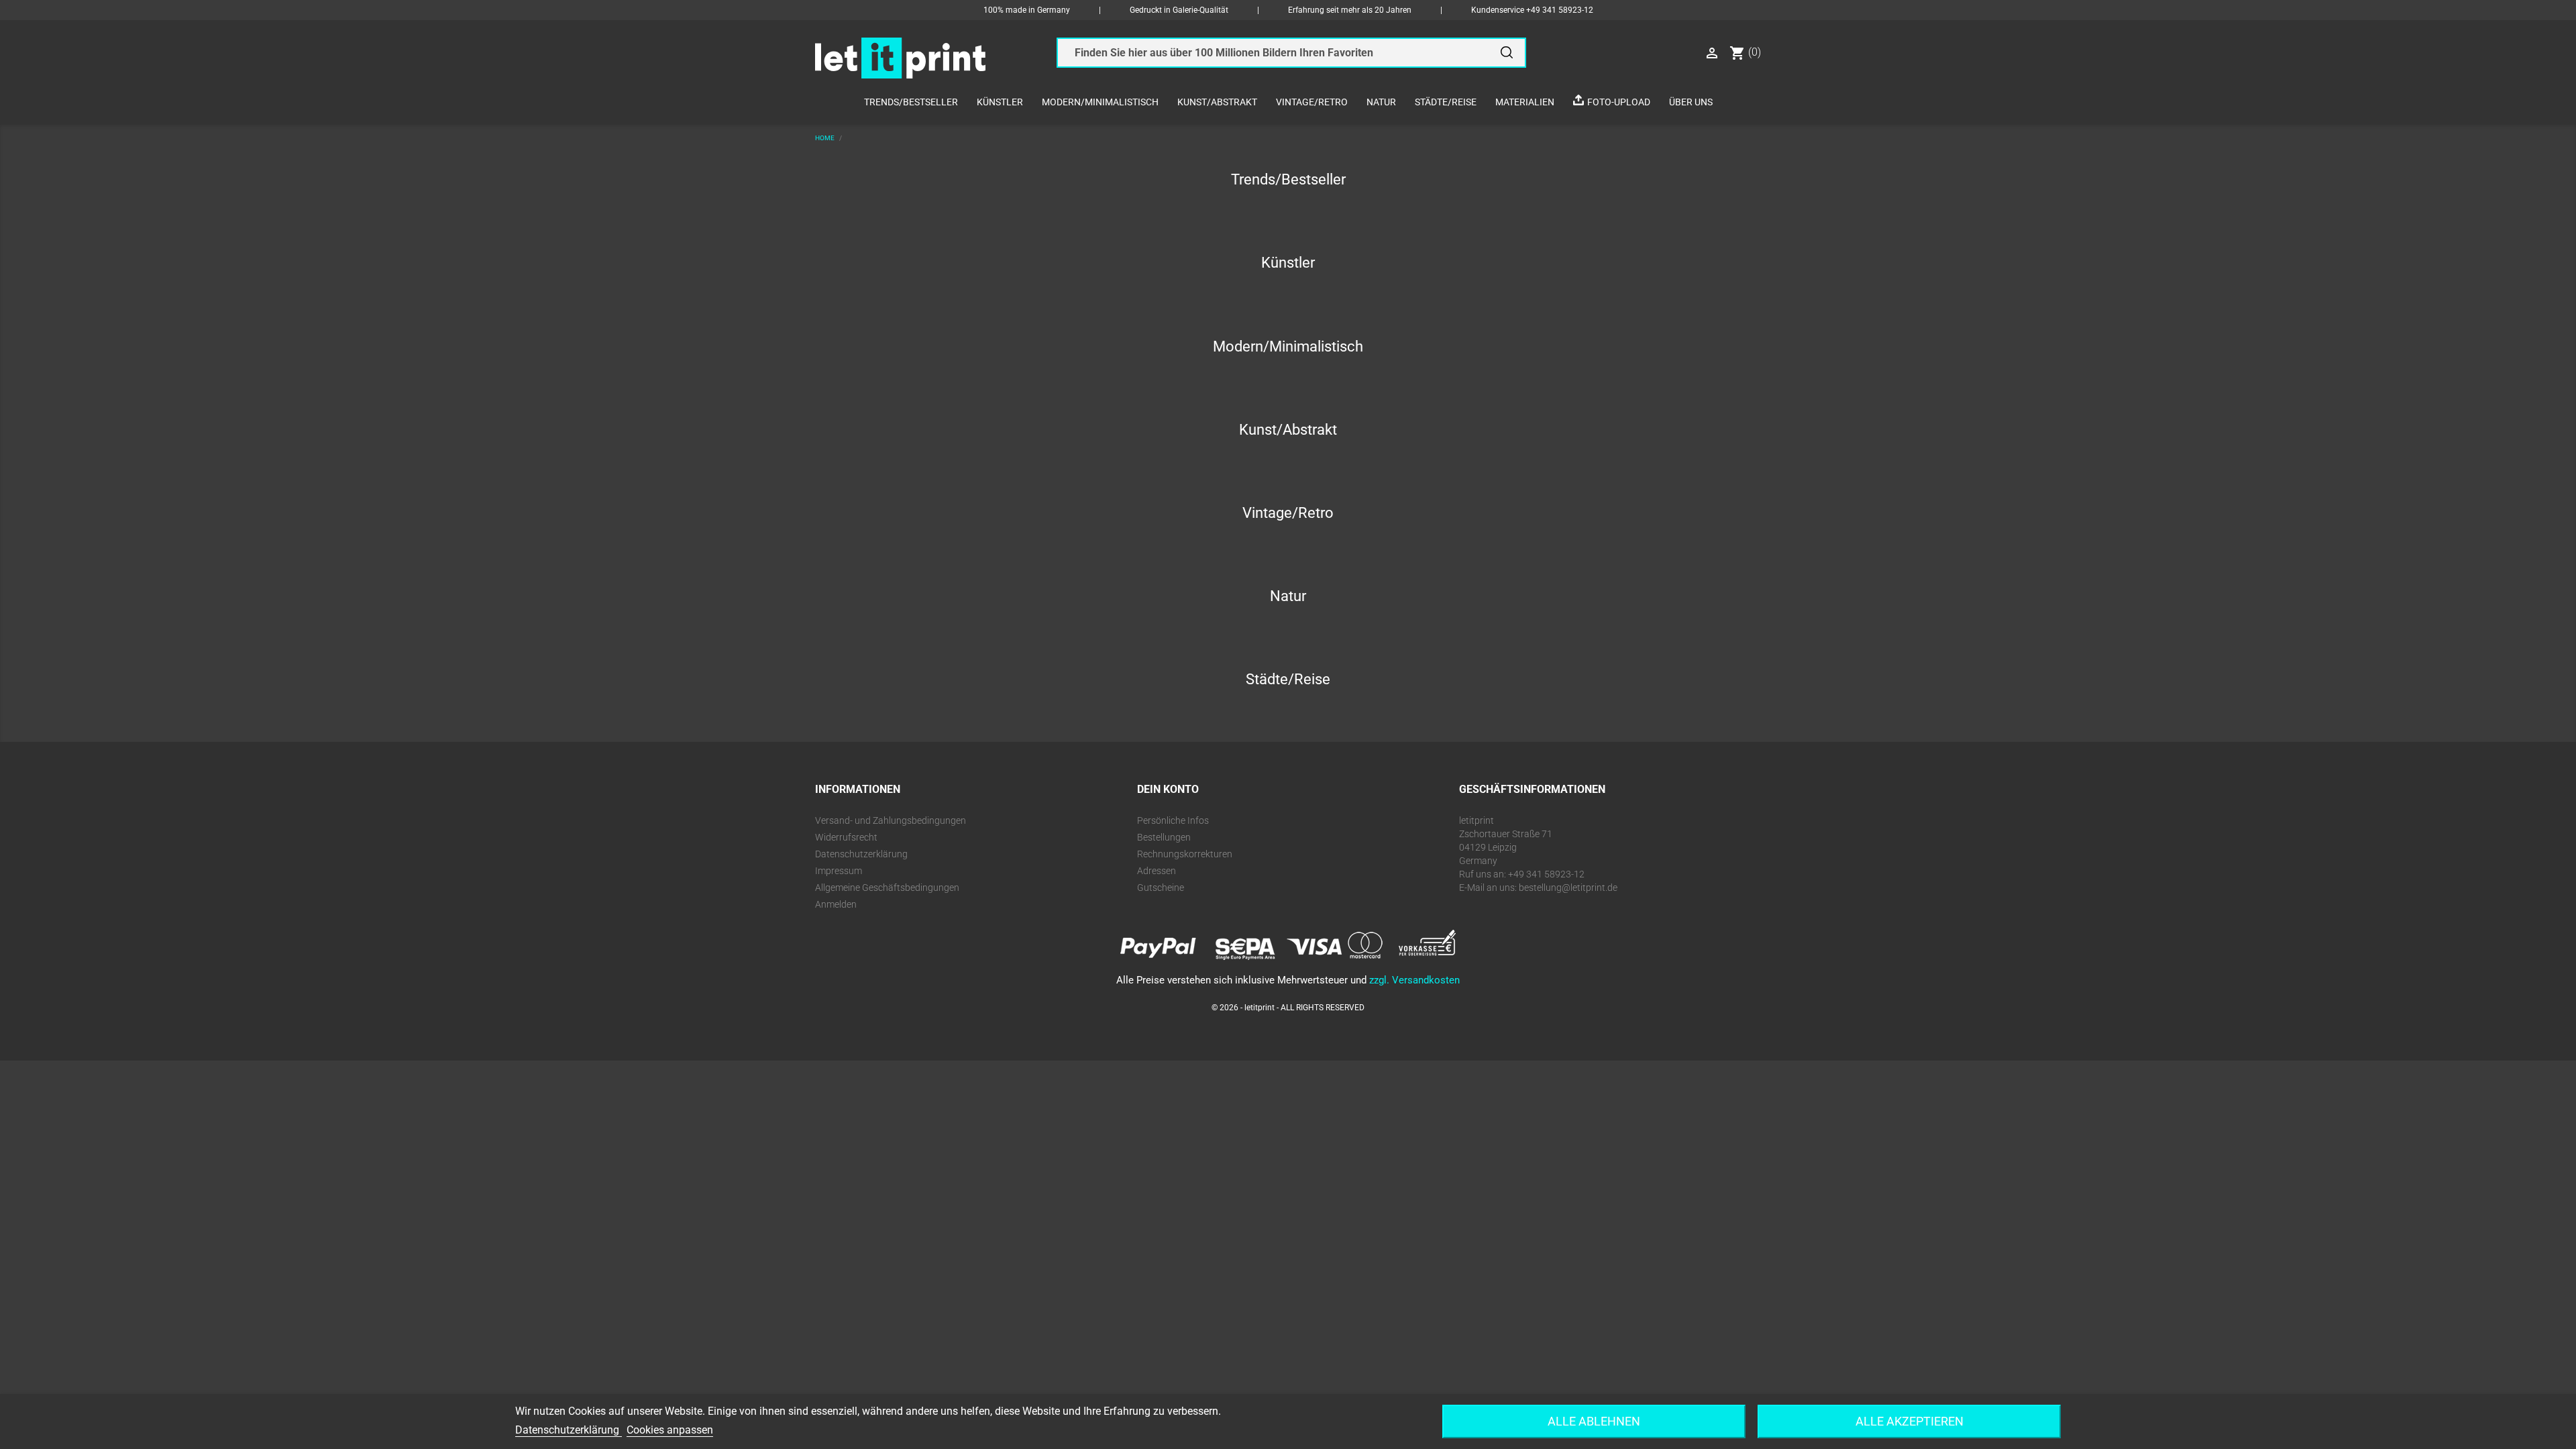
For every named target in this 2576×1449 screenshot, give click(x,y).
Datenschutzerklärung (861, 854)
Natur (1381, 102)
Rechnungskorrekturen (1185, 854)
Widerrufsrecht (846, 837)
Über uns (1691, 102)
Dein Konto (1168, 789)
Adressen (1157, 871)
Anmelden (836, 904)
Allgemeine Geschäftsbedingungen (887, 888)
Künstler (1000, 102)
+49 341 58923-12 (1560, 10)
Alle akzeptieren (1910, 1421)
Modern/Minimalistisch (1100, 102)
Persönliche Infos (1173, 820)
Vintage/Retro (1312, 102)
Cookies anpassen (670, 1430)
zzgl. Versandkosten (1414, 980)
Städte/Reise (1446, 102)
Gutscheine (1161, 888)
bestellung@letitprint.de (1568, 888)
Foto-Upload (1619, 102)
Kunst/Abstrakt (1217, 102)
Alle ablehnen (1594, 1421)
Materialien (1525, 102)
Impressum (839, 871)
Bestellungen (1164, 837)
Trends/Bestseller (911, 102)
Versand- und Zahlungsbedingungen (891, 820)
